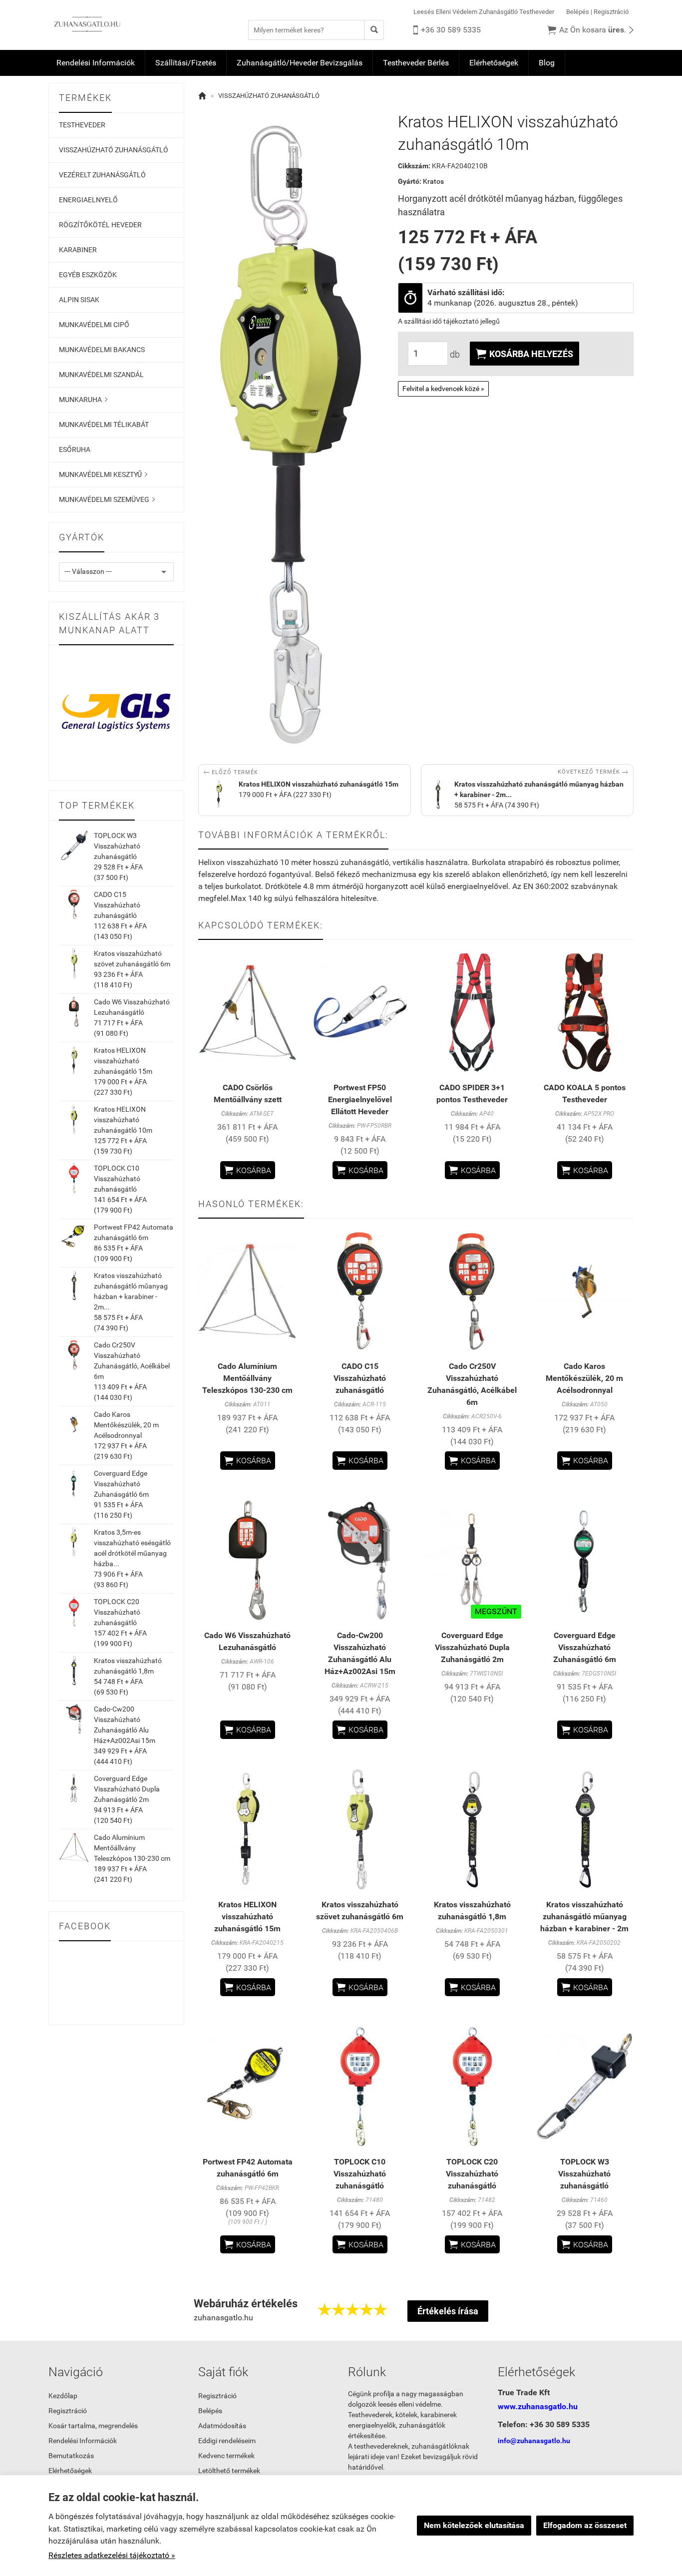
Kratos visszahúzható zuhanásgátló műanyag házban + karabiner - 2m (584, 1917)
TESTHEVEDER (82, 125)
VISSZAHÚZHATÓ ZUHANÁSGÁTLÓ (114, 150)
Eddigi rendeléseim (227, 2441)
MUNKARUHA (83, 400)
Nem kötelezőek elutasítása (474, 2525)
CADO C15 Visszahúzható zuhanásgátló (117, 905)
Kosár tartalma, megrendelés (93, 2426)
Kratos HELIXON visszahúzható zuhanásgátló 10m (123, 1120)
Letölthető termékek (229, 2471)
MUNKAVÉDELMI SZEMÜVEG (107, 499)
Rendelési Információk (96, 63)
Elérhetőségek (494, 63)
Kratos (433, 181)
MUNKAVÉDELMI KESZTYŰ (103, 474)
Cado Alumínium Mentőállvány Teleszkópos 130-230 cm (132, 1848)
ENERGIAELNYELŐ (88, 200)
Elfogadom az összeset (585, 2525)
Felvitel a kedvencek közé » (443, 389)
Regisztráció (611, 12)
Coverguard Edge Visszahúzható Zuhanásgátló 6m (121, 1484)
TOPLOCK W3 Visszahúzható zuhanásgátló (117, 846)
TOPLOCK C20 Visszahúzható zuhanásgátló (117, 1612)
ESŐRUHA (75, 449)
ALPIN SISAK (79, 300)
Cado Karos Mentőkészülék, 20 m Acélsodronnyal (126, 1425)
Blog (547, 63)
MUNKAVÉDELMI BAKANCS (102, 350)
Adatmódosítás (222, 2426)
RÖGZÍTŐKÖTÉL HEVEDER (100, 225)
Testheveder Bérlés (416, 63)
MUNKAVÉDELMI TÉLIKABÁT (104, 425)
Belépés (578, 12)
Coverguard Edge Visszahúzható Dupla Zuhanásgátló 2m (127, 1789)
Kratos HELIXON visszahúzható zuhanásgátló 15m (123, 1061)
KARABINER (78, 250)
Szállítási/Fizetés (186, 63)
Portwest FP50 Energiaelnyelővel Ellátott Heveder (360, 1099)
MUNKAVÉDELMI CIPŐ (94, 325)
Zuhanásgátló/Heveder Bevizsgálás (300, 63)
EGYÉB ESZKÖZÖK (88, 275)
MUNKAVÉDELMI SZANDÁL (101, 375)
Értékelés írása (448, 2311)
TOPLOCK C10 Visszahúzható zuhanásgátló (117, 1179)
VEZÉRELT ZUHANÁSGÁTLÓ (102, 175)
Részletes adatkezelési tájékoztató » (112, 2555)
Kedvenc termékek (226, 2456)
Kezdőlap (63, 2396)
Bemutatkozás (71, 2456)
